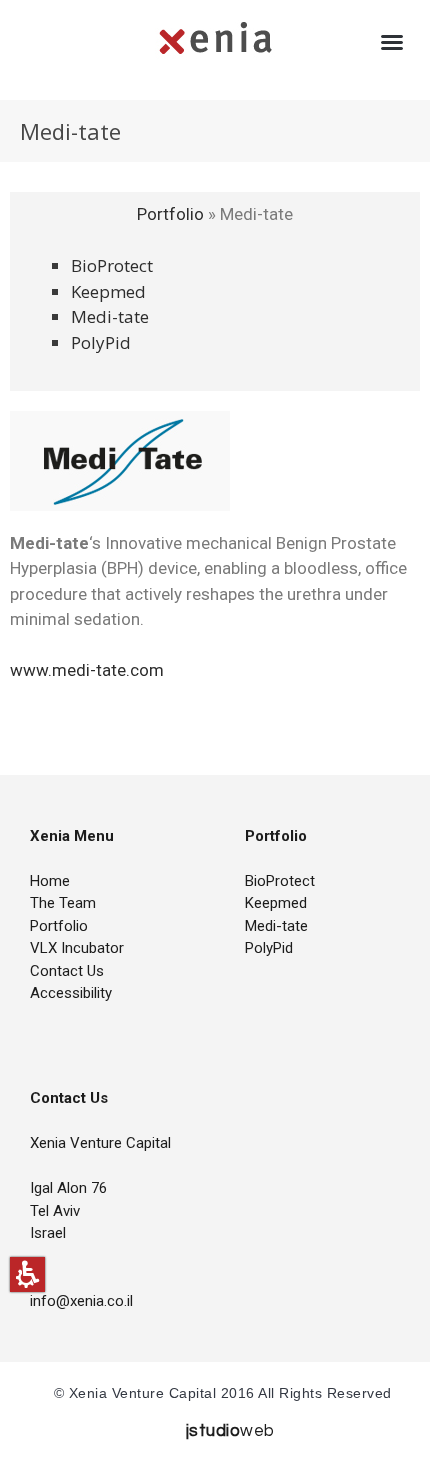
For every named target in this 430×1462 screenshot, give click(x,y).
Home (50, 881)
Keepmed (108, 291)
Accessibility (71, 993)
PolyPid (101, 342)
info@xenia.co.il (81, 1301)
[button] (27, 1274)
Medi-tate (110, 316)
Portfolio (172, 214)
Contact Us (67, 971)
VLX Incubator (77, 948)
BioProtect (112, 265)
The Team (63, 903)
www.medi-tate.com (87, 670)
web (230, 1431)
